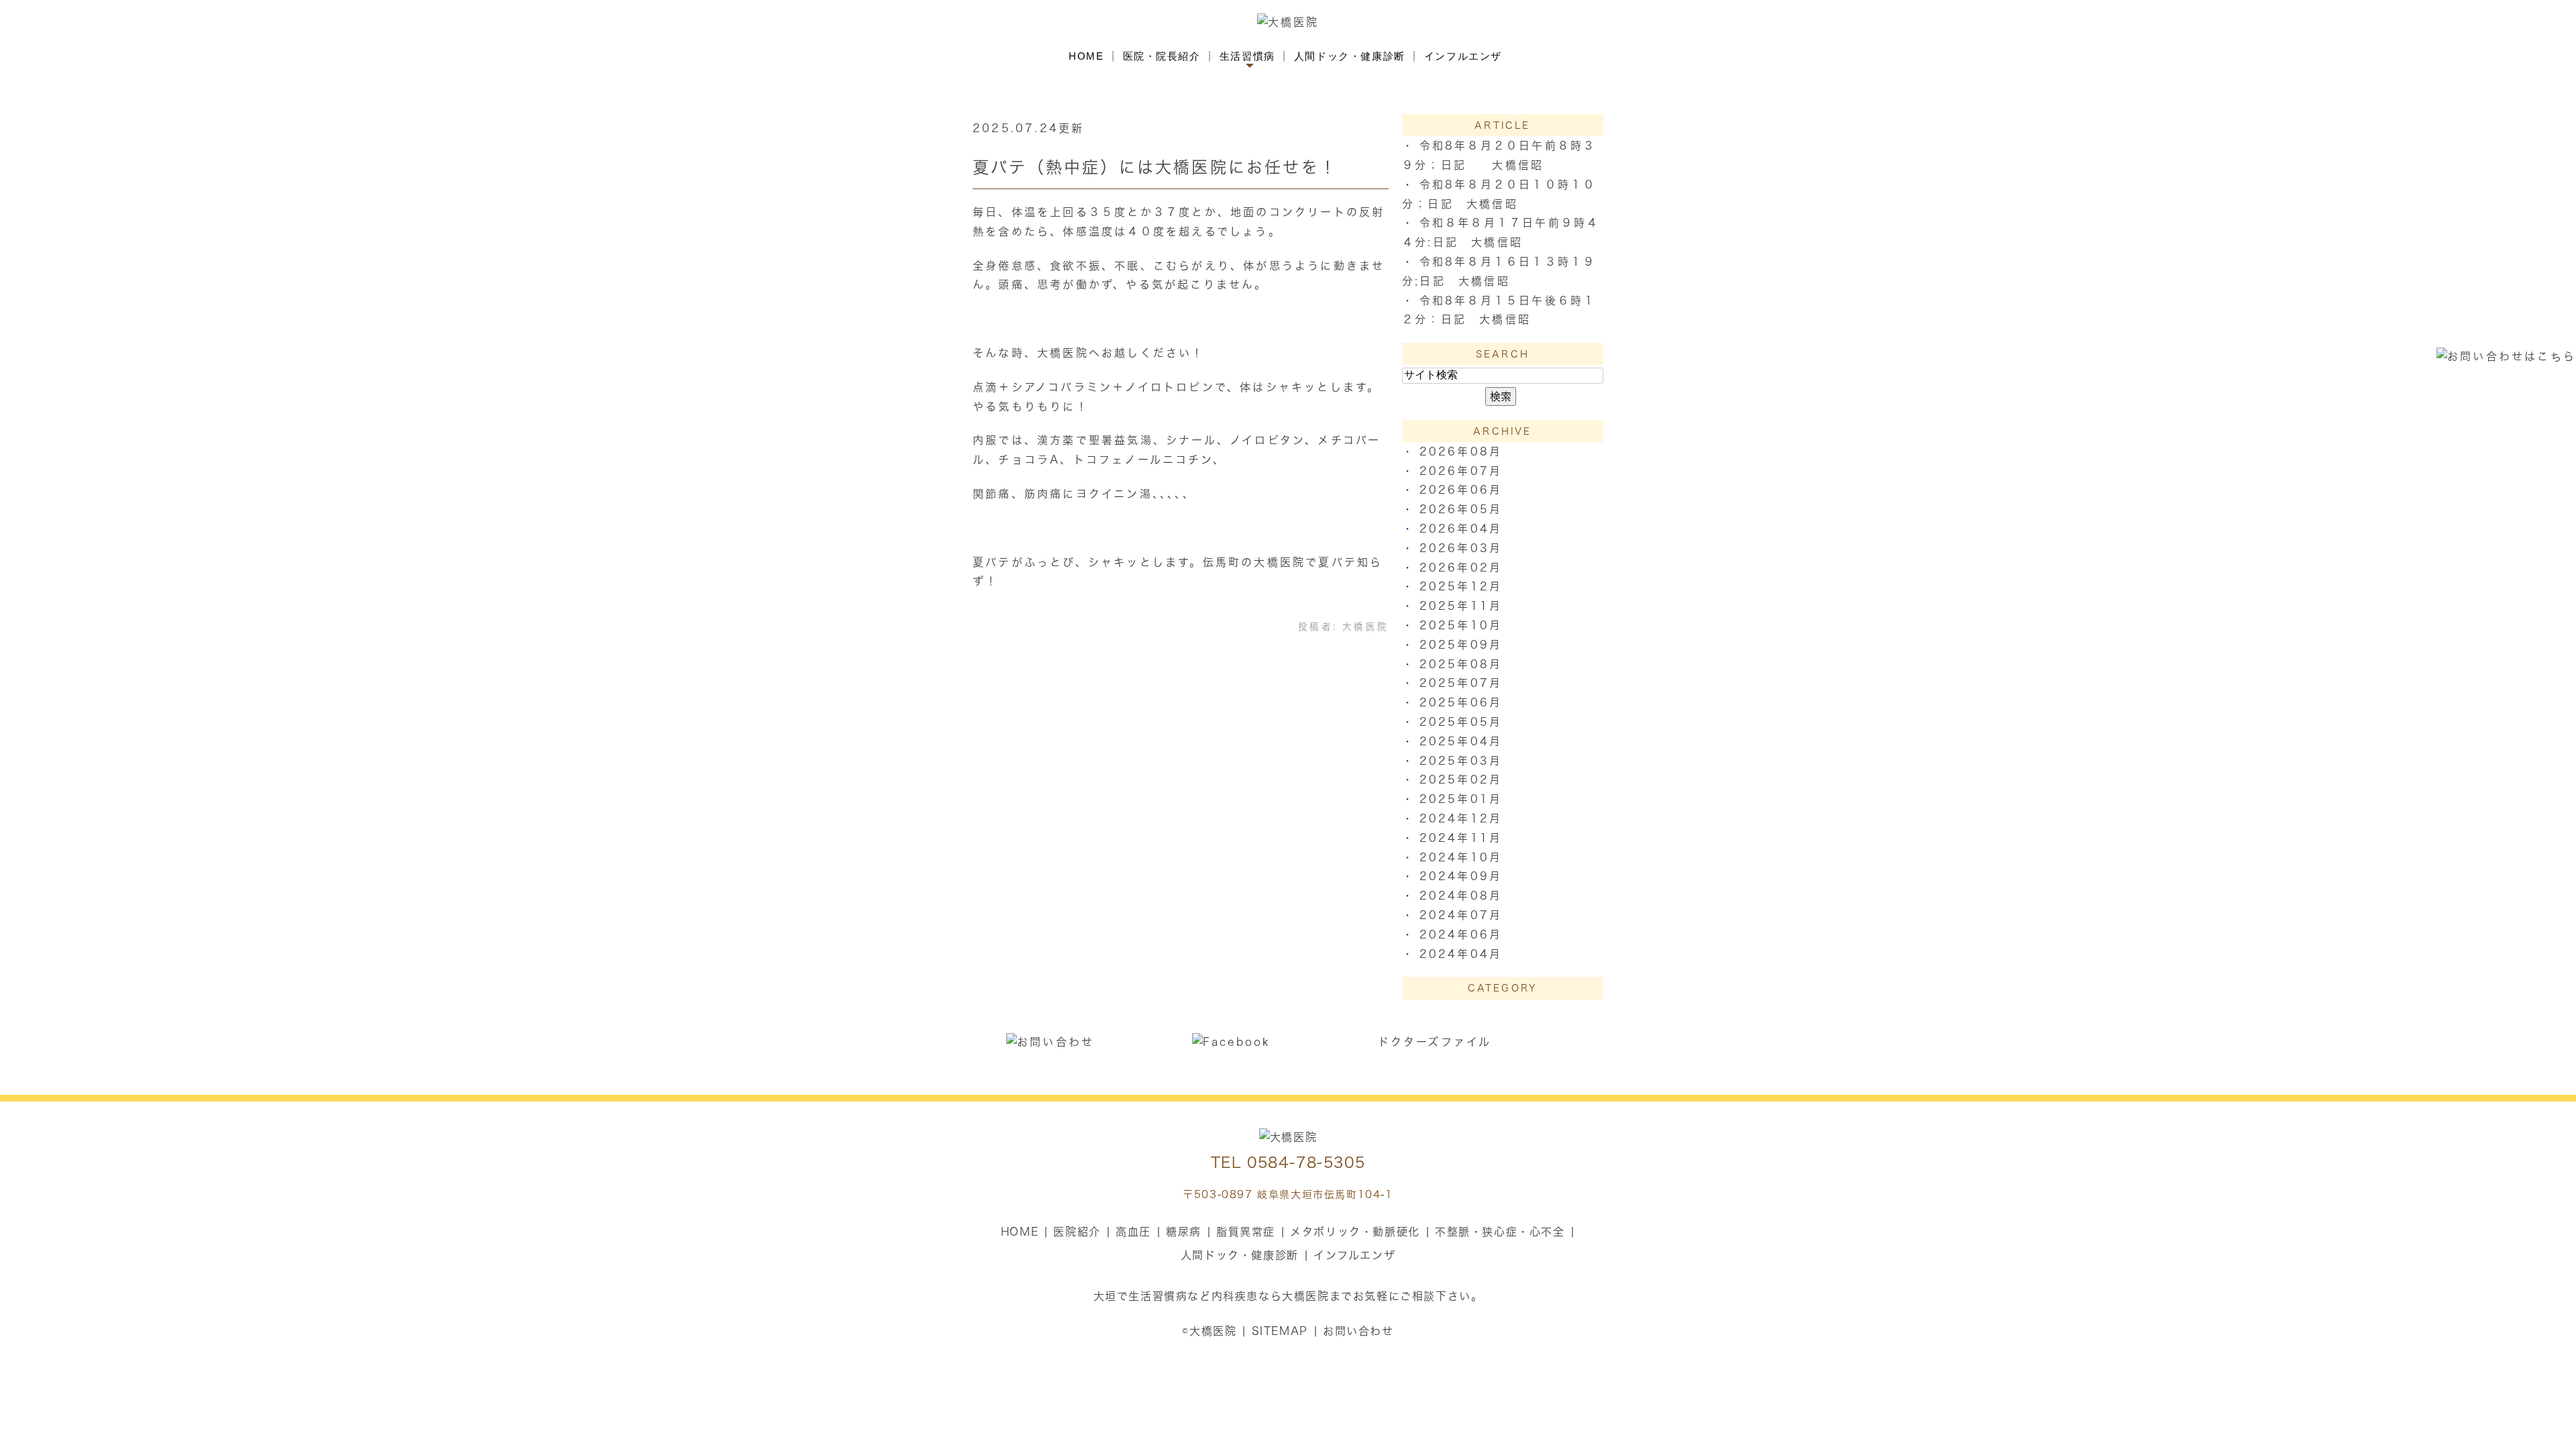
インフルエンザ (1463, 56)
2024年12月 (1461, 818)
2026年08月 (1461, 451)
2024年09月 (1461, 876)
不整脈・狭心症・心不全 (1500, 1232)
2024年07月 (1461, 915)
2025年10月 (1461, 625)
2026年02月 (1461, 568)
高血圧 (1133, 1232)
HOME (1086, 56)
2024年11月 (1461, 838)
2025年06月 (1461, 702)
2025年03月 (1461, 761)
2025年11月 (1461, 606)
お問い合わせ (1358, 1331)
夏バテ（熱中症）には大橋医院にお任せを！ (1155, 167)
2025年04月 (1461, 741)
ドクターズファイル (1435, 1042)
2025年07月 (1461, 683)
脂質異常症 (1246, 1232)
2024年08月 (1461, 896)
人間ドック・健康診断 (1350, 56)
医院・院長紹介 (1162, 56)
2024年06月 (1461, 934)
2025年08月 (1461, 664)
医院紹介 (1077, 1232)
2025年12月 (1461, 586)
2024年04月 (1461, 954)
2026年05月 (1461, 509)
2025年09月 (1461, 645)
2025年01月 (1461, 799)
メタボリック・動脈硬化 (1355, 1232)
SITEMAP (1280, 1331)
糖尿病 (1184, 1232)
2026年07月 (1461, 471)
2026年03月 (1461, 548)
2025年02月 (1461, 780)
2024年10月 (1461, 857)
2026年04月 (1461, 529)
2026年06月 (1461, 490)
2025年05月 (1461, 722)
